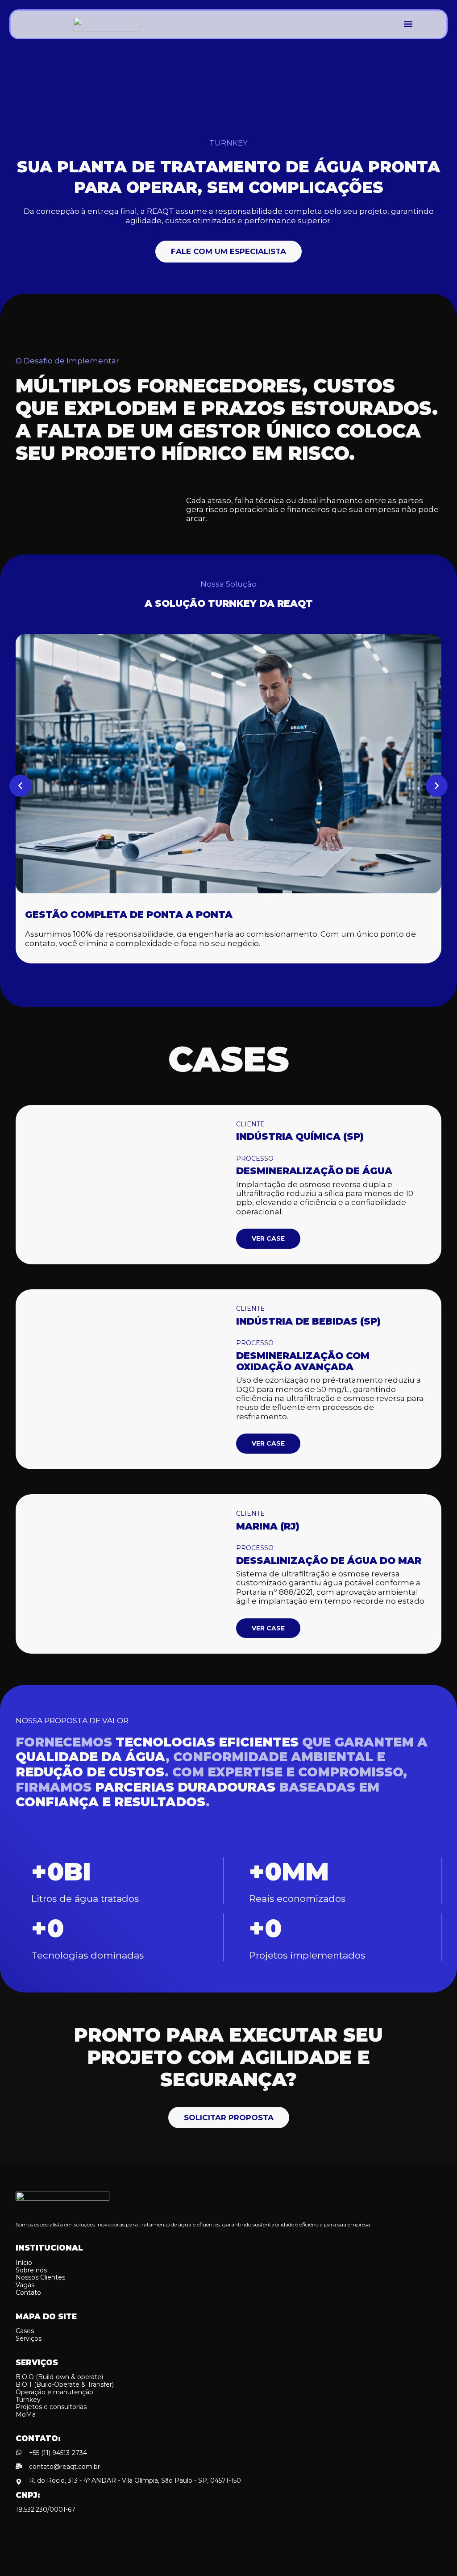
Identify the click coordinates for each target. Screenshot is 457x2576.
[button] (408, 24)
